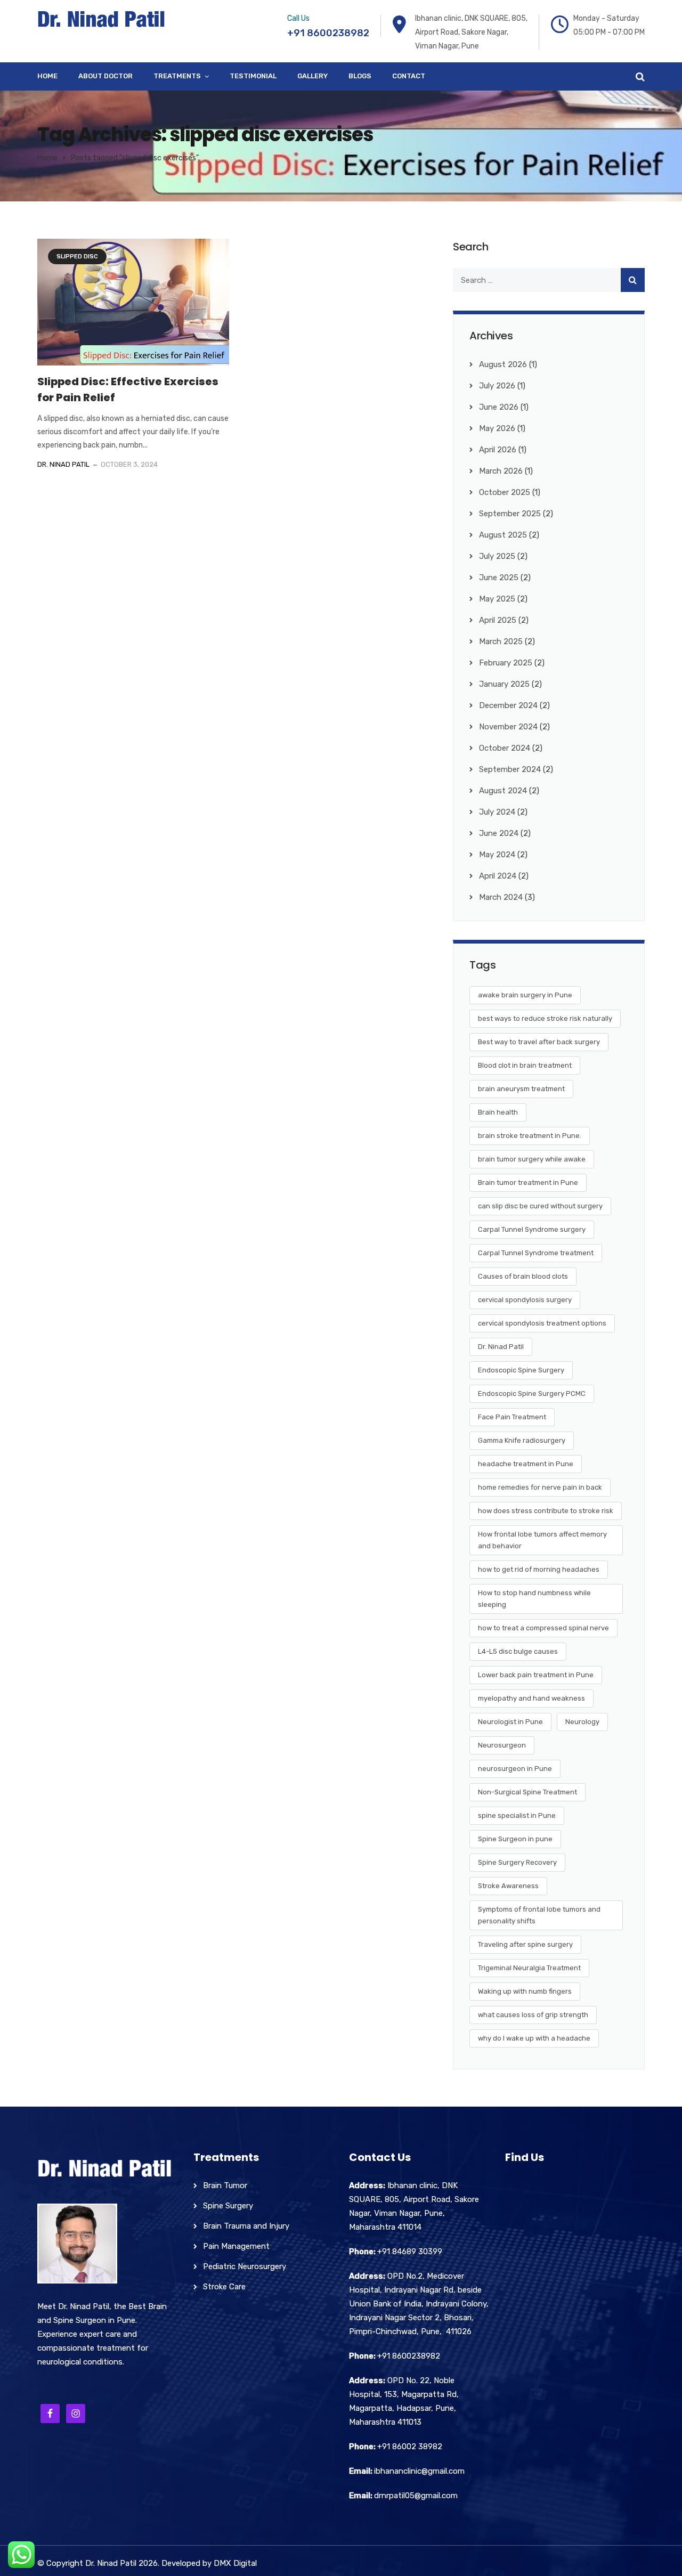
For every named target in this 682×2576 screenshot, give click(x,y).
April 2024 (498, 876)
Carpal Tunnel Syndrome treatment (536, 1253)
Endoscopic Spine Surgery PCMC (532, 1393)
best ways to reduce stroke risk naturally (545, 1018)
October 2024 (505, 748)
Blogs (360, 76)
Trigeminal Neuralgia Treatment (529, 1968)
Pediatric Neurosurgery (245, 2266)
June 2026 (499, 407)
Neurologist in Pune (510, 1722)
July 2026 (497, 386)
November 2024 (508, 727)
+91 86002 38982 (410, 2447)
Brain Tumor (225, 2185)
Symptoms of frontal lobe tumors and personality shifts (539, 1915)
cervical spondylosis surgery (525, 1300)
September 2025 (510, 514)
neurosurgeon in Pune (515, 1769)
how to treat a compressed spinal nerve (543, 1628)
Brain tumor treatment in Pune (528, 1183)
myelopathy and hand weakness (531, 1698)
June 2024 (499, 833)
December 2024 (508, 705)
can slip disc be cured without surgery (540, 1206)
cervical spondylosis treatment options (542, 1323)
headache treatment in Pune (526, 1464)
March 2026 (501, 471)
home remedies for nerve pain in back (540, 1487)
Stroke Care (224, 2287)
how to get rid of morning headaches (539, 1569)
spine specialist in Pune (517, 1815)
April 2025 (498, 620)
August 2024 (503, 791)
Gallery (312, 76)
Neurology (582, 1722)
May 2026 (497, 428)
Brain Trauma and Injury (246, 2226)
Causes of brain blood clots (523, 1276)
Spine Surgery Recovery (517, 1862)
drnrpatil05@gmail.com (416, 2496)
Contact (409, 76)
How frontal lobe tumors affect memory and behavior (542, 1540)
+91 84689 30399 (410, 2252)
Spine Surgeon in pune (515, 1839)
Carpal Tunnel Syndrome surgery (532, 1229)
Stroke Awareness (508, 1886)
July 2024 (497, 812)
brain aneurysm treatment (521, 1089)
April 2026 (498, 450)
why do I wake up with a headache (534, 2038)
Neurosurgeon (502, 1745)
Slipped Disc (77, 257)
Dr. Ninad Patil (63, 464)
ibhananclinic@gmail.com (419, 2471)
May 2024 (497, 855)
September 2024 (510, 769)
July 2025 (497, 556)
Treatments (177, 76)
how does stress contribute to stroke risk (546, 1511)
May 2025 (497, 599)
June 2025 (499, 578)
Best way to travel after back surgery (539, 1042)
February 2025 (506, 663)
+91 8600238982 (328, 33)
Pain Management (236, 2246)
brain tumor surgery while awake (532, 1159)
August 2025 (503, 535)
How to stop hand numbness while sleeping (534, 1599)
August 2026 (503, 364)
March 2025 (501, 641)
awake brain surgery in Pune (525, 995)
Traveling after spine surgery (525, 1944)
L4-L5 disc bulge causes (518, 1651)
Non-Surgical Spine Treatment (527, 1792)
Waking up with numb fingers (525, 1991)
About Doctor (105, 76)
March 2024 (501, 897)
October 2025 (505, 492)
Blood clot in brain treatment (525, 1065)
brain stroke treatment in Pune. (530, 1136)
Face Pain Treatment (512, 1417)
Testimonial (253, 76)
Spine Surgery (228, 2206)
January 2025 (504, 684)
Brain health (498, 1112)
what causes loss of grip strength (533, 2015)
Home (47, 76)
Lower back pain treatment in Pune (536, 1675)
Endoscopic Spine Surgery (521, 1370)
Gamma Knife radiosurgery (522, 1440)
